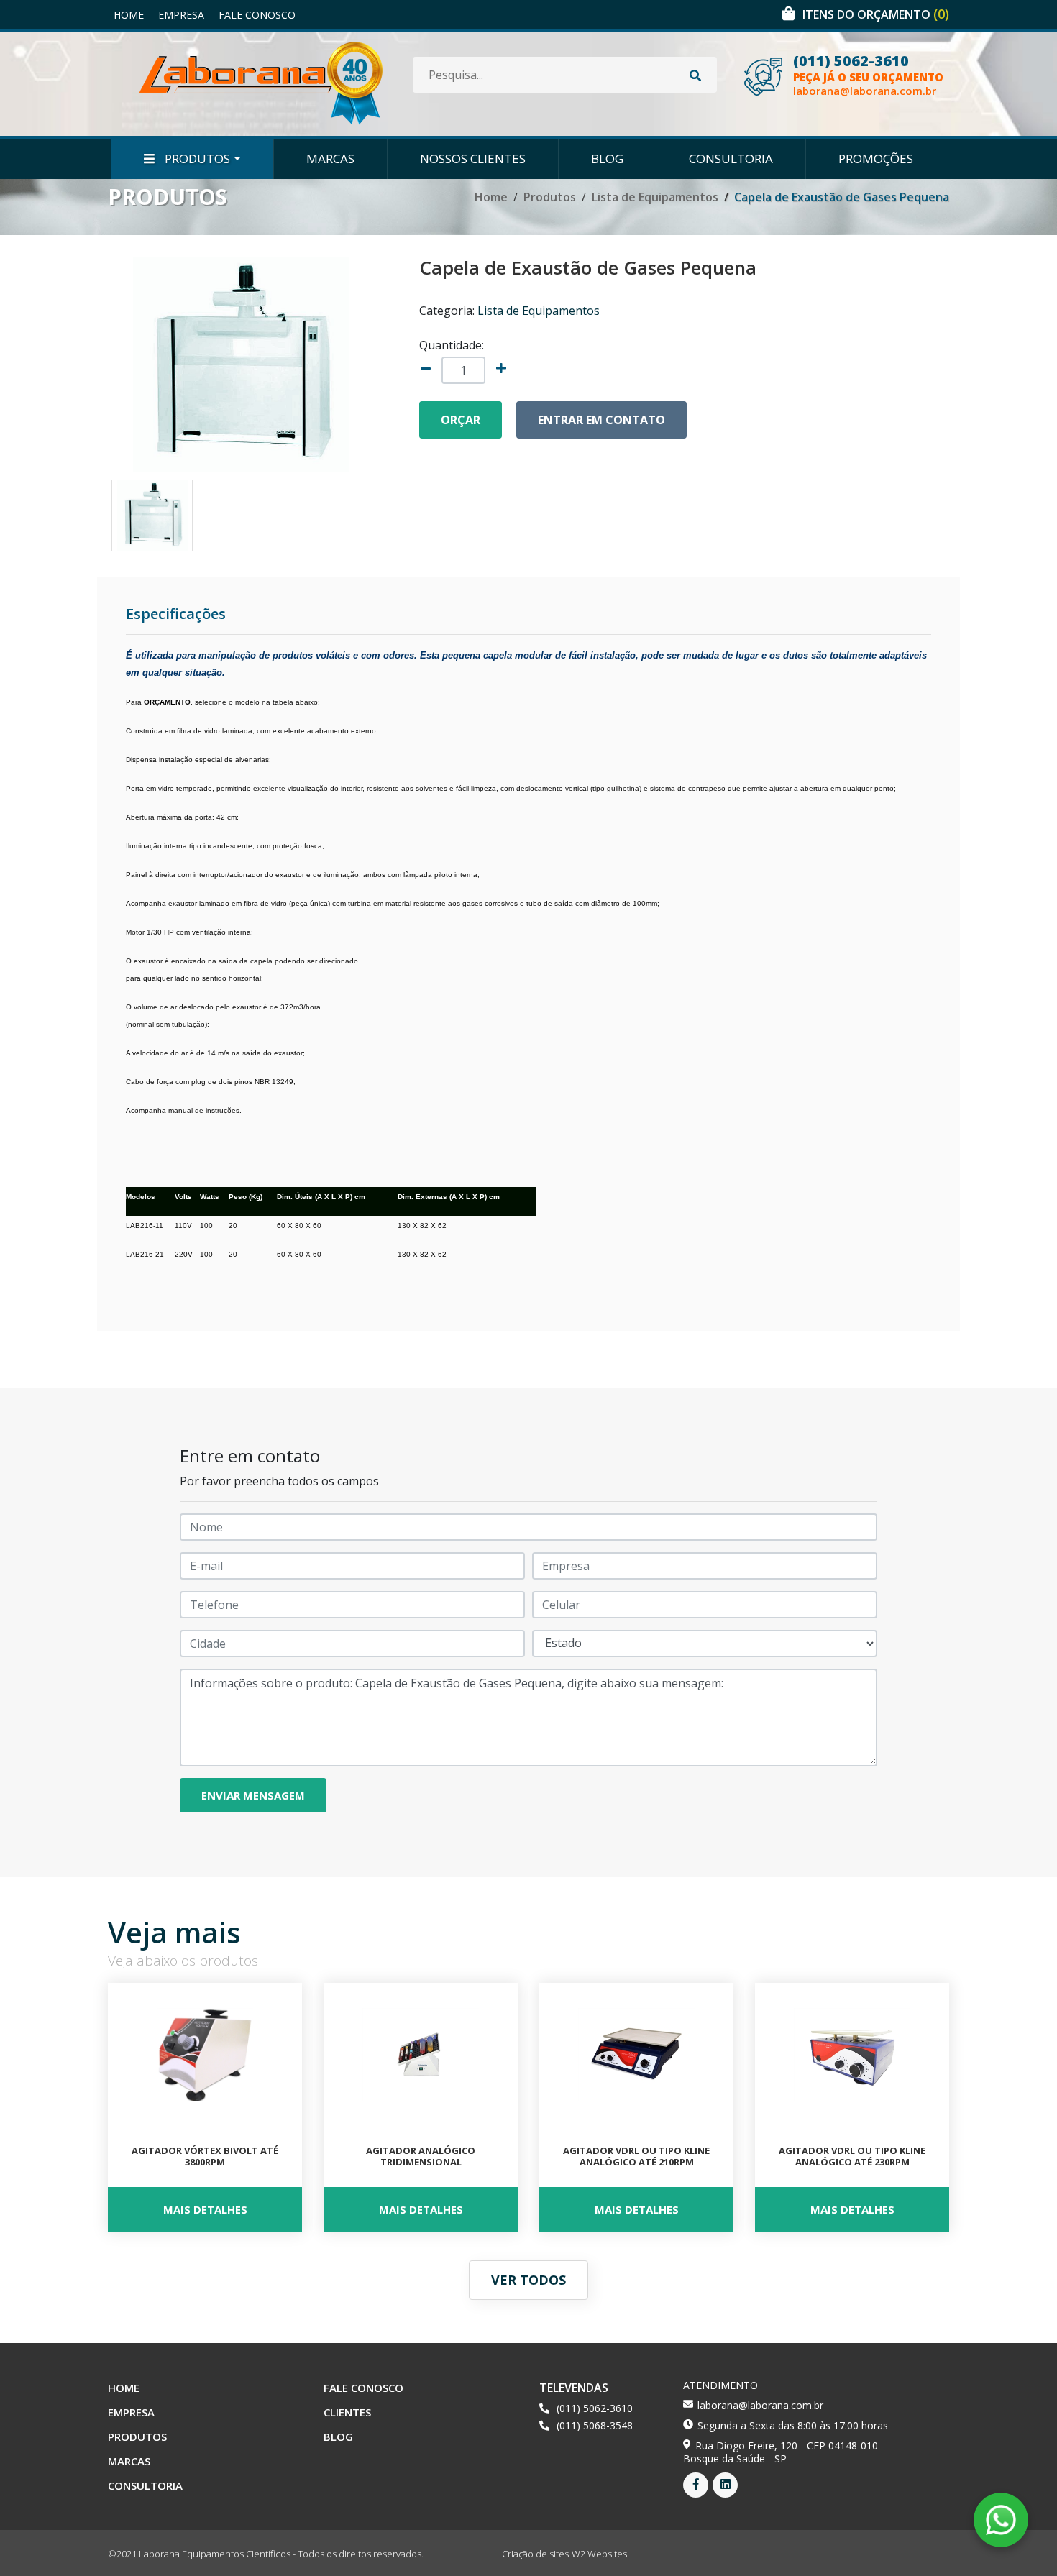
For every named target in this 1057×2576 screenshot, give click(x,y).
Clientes (347, 2412)
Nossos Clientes (473, 159)
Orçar (461, 420)
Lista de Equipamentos (655, 197)
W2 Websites (599, 2554)
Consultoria (731, 159)
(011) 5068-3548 (595, 2425)
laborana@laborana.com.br (865, 91)
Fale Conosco (257, 15)
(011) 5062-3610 (851, 61)
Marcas (330, 159)
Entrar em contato (601, 420)
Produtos (196, 159)
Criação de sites (535, 2554)
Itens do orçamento (876, 14)
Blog (607, 159)
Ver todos (528, 2280)
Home (129, 15)
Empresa (181, 15)
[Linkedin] (725, 2485)
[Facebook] (696, 2485)
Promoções (876, 159)
